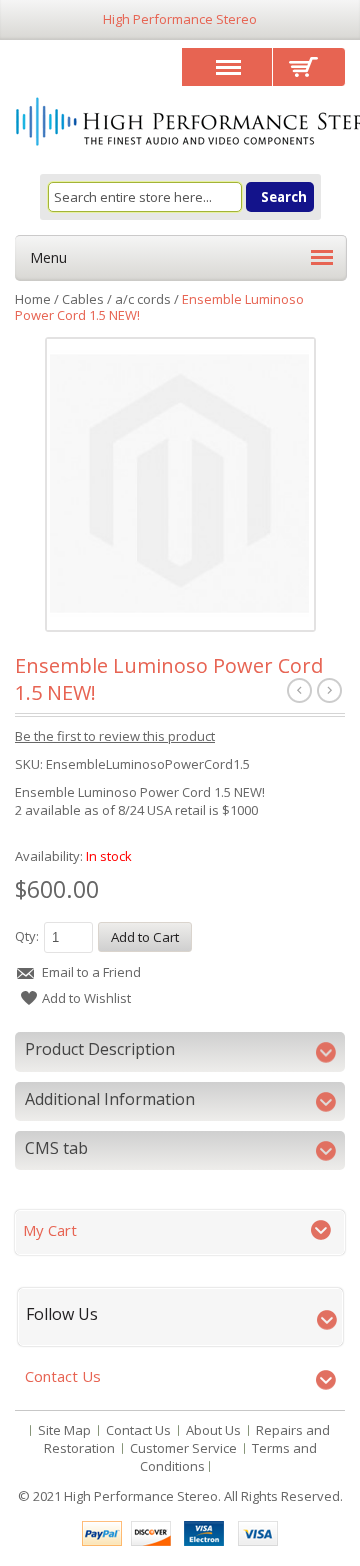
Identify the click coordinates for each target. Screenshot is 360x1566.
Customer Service (183, 1448)
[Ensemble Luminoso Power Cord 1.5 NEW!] (179, 484)
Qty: (27, 936)
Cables (83, 299)
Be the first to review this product (115, 736)
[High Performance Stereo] (180, 123)
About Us (213, 1430)
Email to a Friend (91, 972)
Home (33, 299)
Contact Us (138, 1430)
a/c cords (143, 299)
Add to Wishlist (86, 998)
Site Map (64, 1430)
